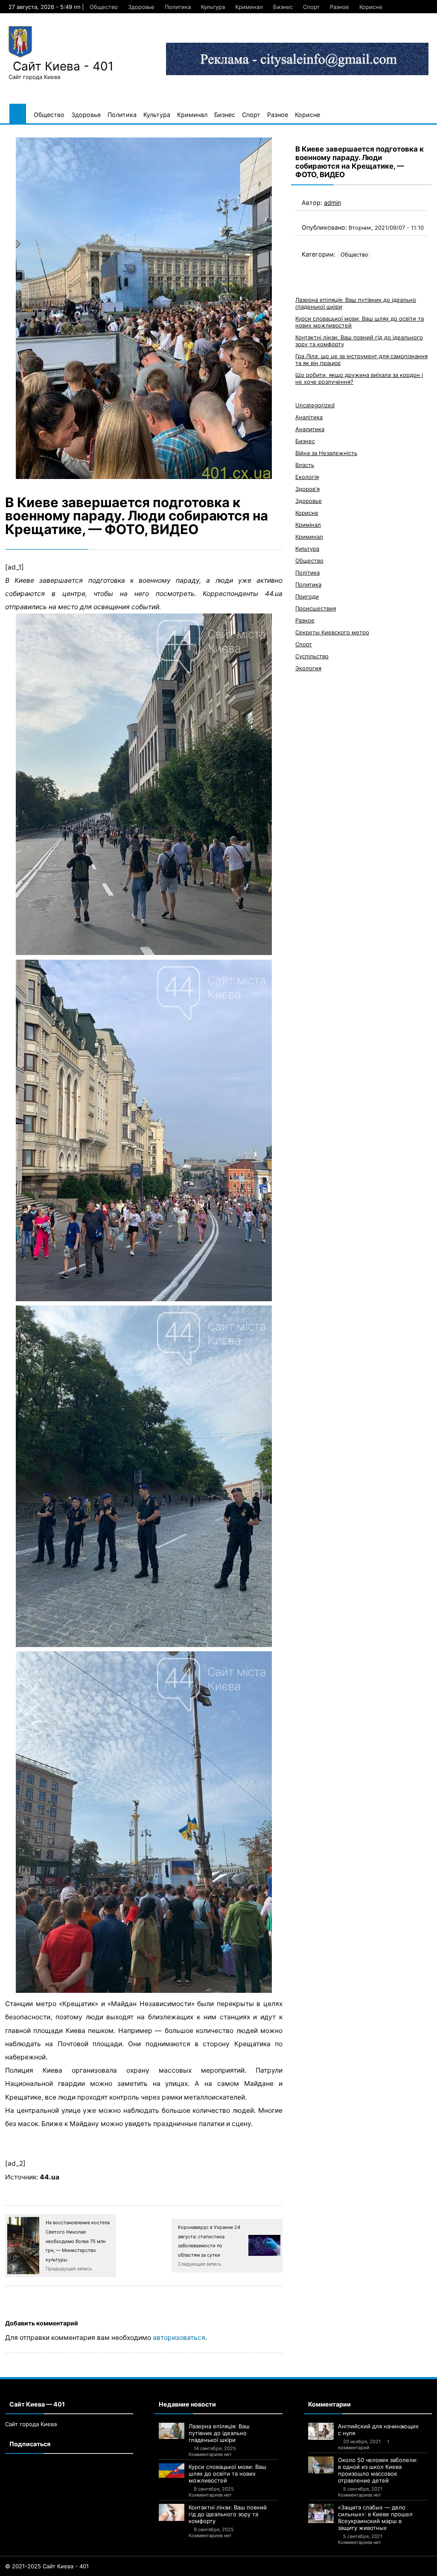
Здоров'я (307, 489)
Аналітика (309, 417)
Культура (213, 7)
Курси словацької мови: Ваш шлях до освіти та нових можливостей (227, 2474)
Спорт (311, 7)
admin (332, 203)
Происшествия (316, 608)
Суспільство (312, 656)
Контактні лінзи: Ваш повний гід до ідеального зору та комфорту (228, 2514)
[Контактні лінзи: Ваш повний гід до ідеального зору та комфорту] (172, 2512)
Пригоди (307, 596)
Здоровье (141, 7)
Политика (178, 7)
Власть (305, 465)
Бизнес (283, 7)
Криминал (249, 7)
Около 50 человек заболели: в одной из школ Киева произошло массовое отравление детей (378, 2470)
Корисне (371, 7)
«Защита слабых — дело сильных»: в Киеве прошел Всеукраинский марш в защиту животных (375, 2518)
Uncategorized (315, 405)
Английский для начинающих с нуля (378, 2430)
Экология (308, 668)
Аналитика (310, 429)
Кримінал (308, 525)
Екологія (307, 477)
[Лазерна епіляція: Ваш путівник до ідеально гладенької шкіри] (172, 2431)
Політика (307, 572)
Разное (339, 7)
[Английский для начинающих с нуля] (321, 2431)
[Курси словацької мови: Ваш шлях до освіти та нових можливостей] (172, 2471)
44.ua (50, 2177)
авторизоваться (179, 2338)
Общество (104, 7)
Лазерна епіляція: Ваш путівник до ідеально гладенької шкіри (219, 2433)
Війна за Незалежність (326, 453)
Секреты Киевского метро (332, 632)
